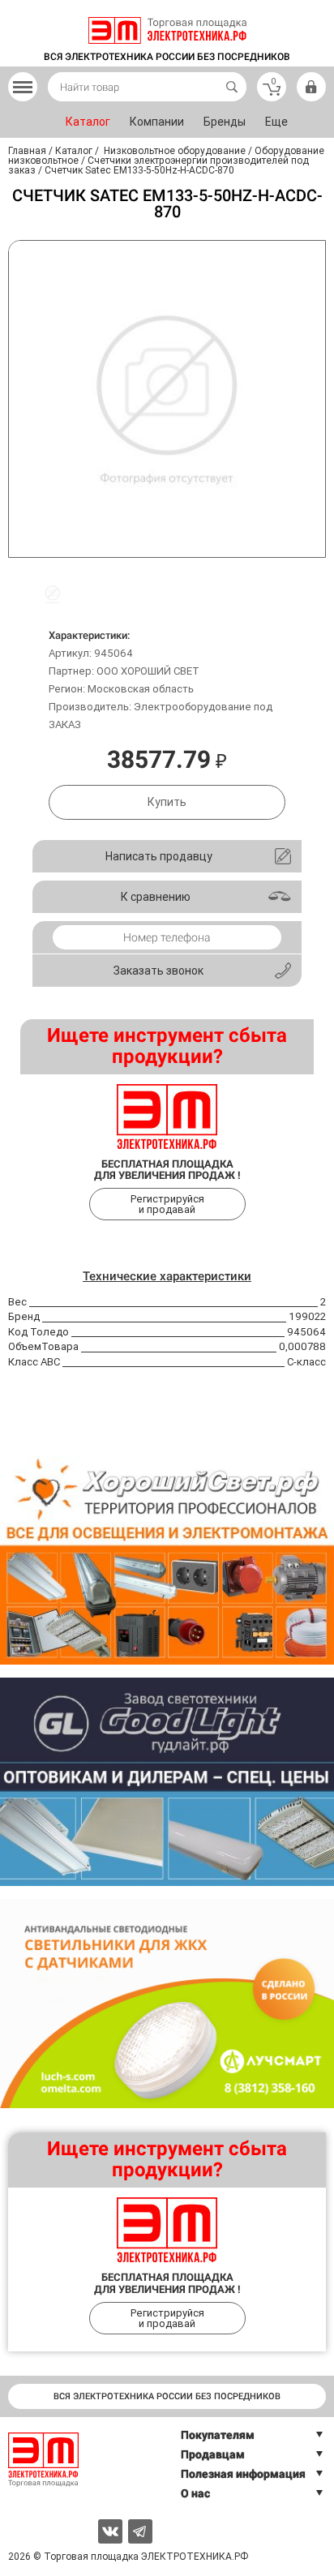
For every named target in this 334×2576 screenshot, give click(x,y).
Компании (157, 122)
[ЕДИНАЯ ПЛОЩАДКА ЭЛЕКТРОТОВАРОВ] (167, 30)
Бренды (225, 122)
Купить (167, 802)
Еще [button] (276, 122)
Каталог (88, 122)
